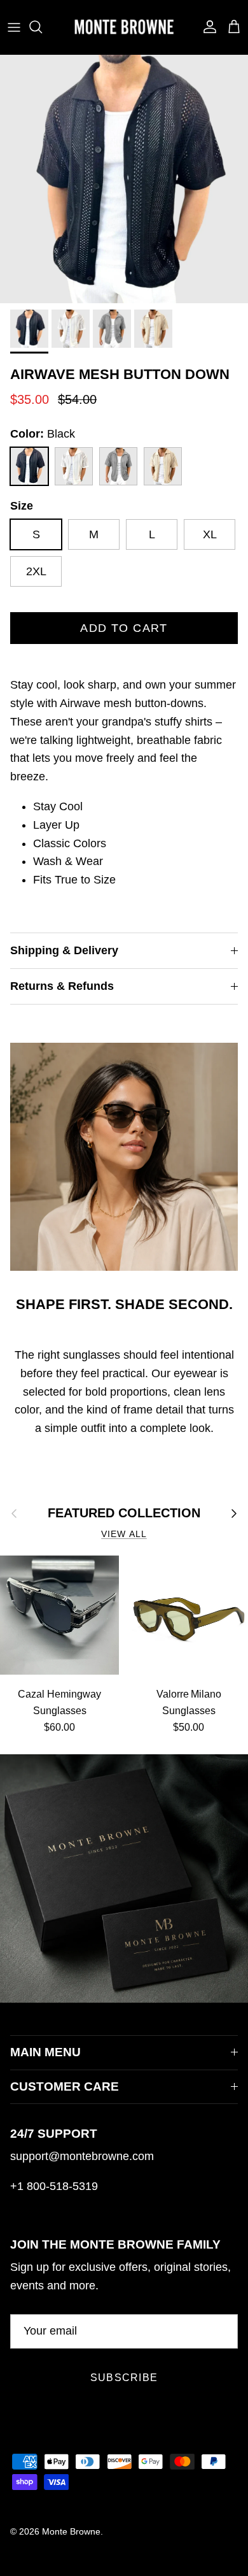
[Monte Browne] (124, 27)
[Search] (42, 27)
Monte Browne (71, 2531)
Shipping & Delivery (64, 950)
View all (124, 1534)
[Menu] (14, 27)
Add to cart (124, 628)
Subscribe (124, 2378)
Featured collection (124, 1513)
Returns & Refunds (62, 986)
